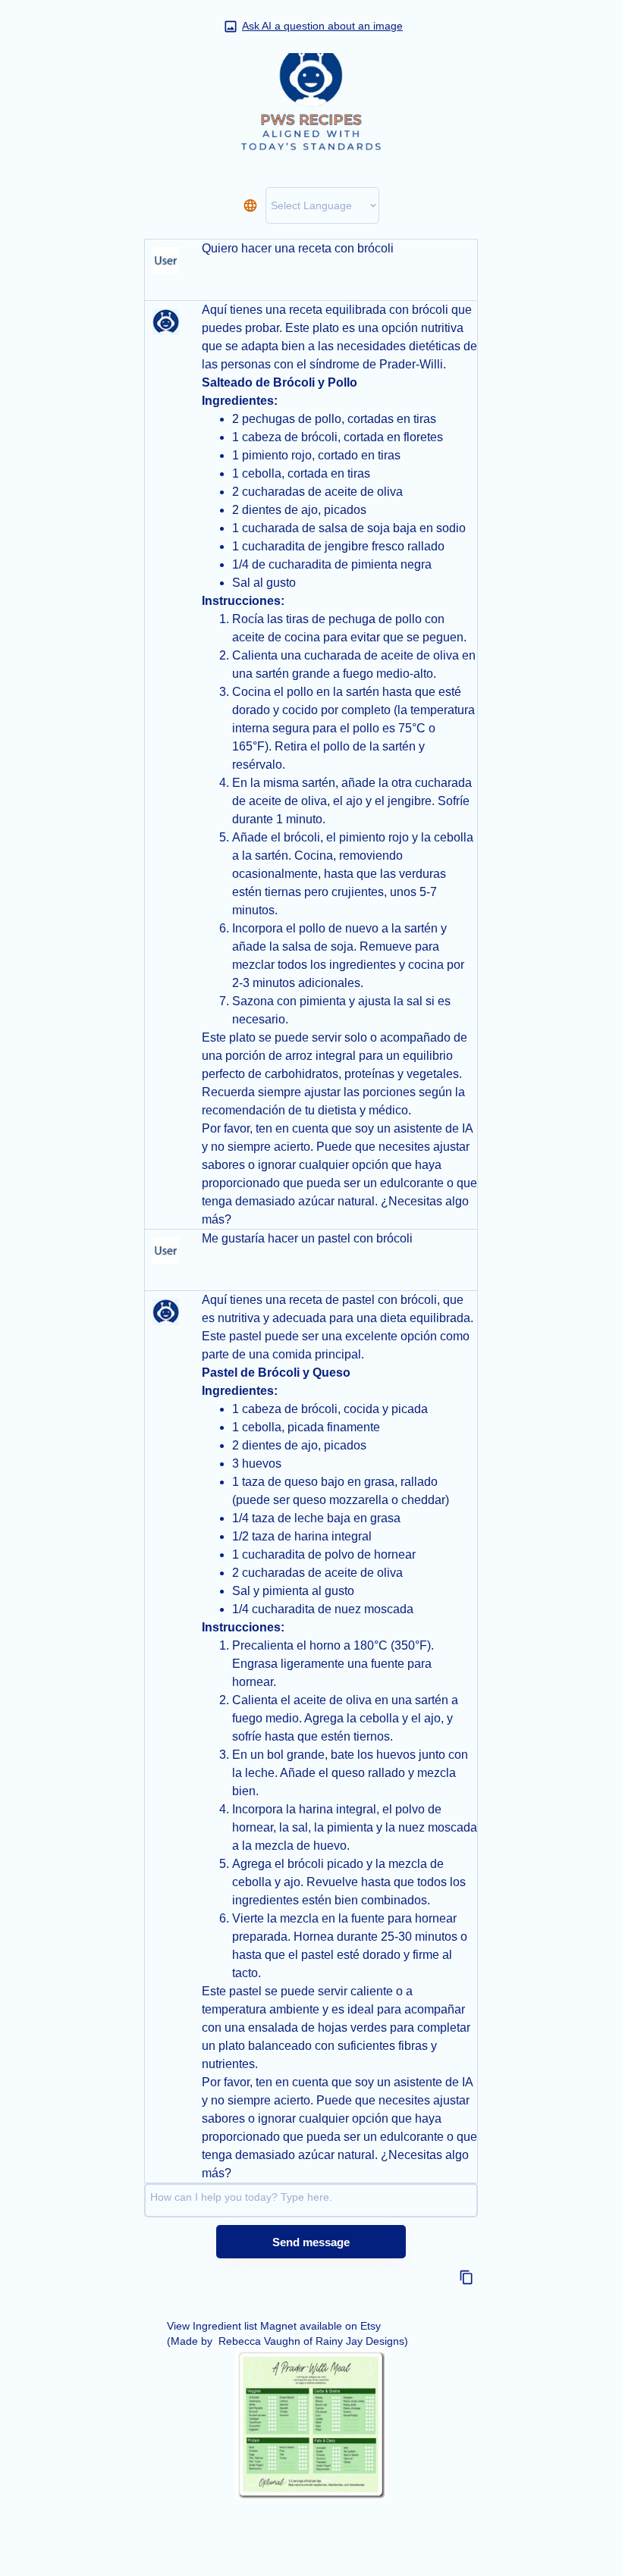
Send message (311, 2242)
